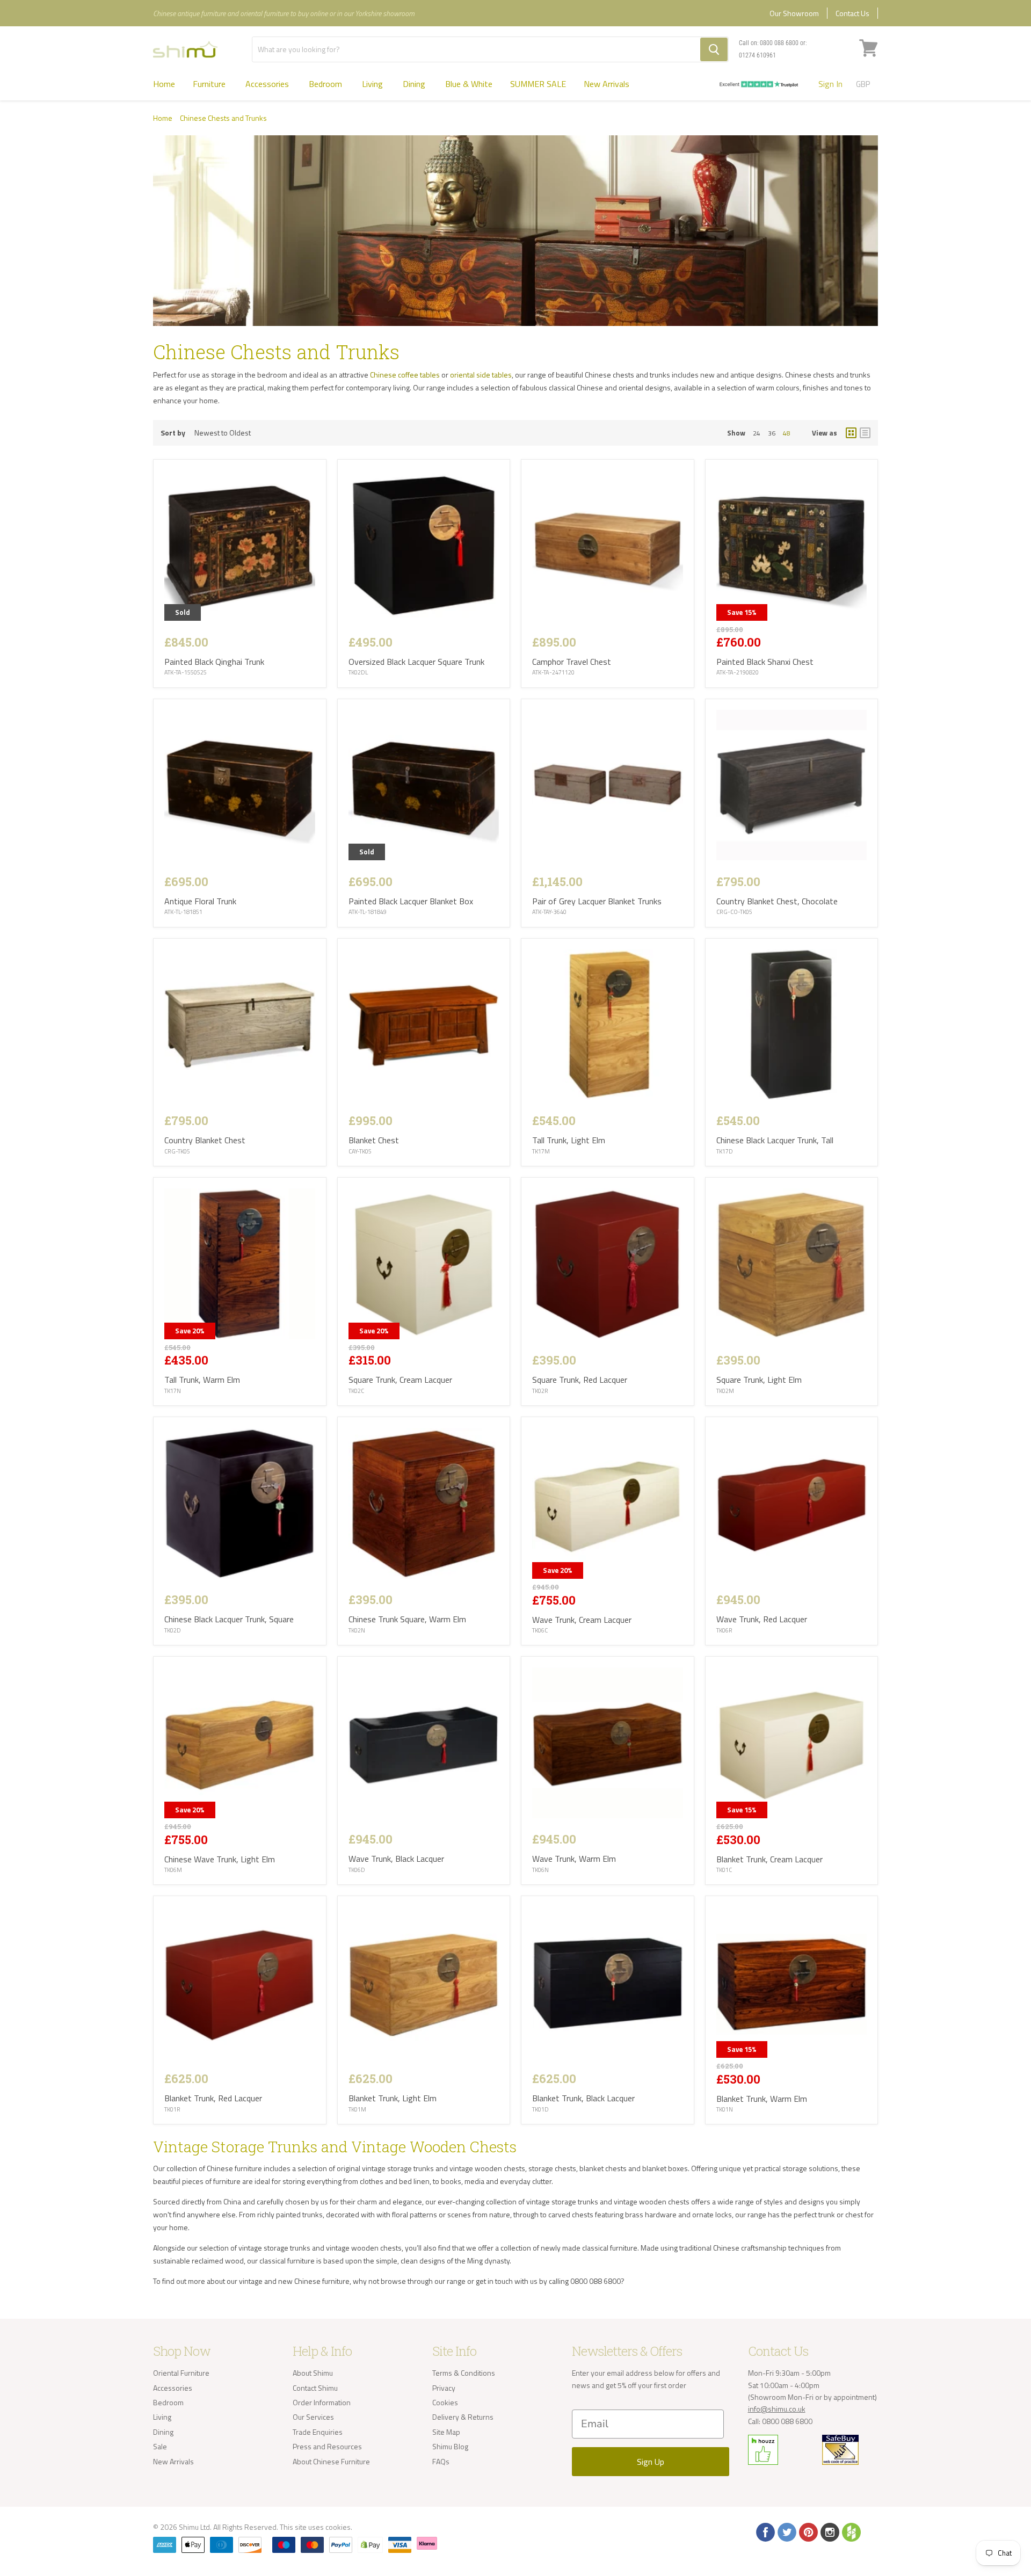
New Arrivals (607, 84)
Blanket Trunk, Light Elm (393, 2098)
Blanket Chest (374, 1140)
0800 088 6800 (779, 43)
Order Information (322, 2402)
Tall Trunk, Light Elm (569, 1140)
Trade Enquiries (318, 2432)
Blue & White (469, 84)
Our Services (313, 2417)
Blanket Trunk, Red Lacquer (213, 2098)
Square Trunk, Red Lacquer (580, 1380)
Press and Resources (327, 2446)
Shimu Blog (450, 2446)
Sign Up (651, 2462)
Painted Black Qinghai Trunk (214, 662)
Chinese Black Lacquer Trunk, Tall (775, 1140)
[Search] (714, 49)
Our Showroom (794, 13)
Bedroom (326, 84)
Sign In (830, 84)
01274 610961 (757, 55)
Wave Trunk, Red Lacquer (762, 1619)
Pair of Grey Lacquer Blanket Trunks (597, 901)
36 (772, 433)
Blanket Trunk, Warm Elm (762, 2099)
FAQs (441, 2461)
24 (757, 433)
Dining (415, 84)
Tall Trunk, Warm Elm (202, 1380)
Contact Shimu (315, 2388)
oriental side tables (481, 375)
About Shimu (313, 2373)
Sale (160, 2446)
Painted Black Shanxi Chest (765, 662)
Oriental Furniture (181, 2373)
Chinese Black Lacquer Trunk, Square (229, 1619)
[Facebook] (765, 2531)
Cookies (445, 2402)
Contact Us (852, 13)
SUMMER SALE (538, 84)
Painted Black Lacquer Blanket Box (411, 901)
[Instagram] (829, 2531)
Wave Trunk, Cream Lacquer (582, 1620)
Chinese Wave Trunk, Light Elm (220, 1859)
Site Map (446, 2432)
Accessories (268, 84)
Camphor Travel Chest (572, 662)
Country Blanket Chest (205, 1140)
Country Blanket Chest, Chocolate (777, 901)
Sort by (173, 433)
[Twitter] (786, 2531)
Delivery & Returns (463, 2417)
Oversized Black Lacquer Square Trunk (416, 662)
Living (373, 84)
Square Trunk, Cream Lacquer (400, 1380)
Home (164, 84)
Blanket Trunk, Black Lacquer (583, 2098)
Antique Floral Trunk (200, 901)
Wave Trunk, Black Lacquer (396, 1859)
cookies (338, 2527)
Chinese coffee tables (405, 375)
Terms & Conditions (464, 2373)
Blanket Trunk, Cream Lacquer (769, 1859)
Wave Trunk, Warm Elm (574, 1859)
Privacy (444, 2388)
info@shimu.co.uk (777, 2409)
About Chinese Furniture (331, 2461)
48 (787, 433)
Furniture (210, 84)
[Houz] (851, 2531)
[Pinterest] (808, 2531)
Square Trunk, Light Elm (759, 1380)
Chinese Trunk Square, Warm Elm (407, 1619)
